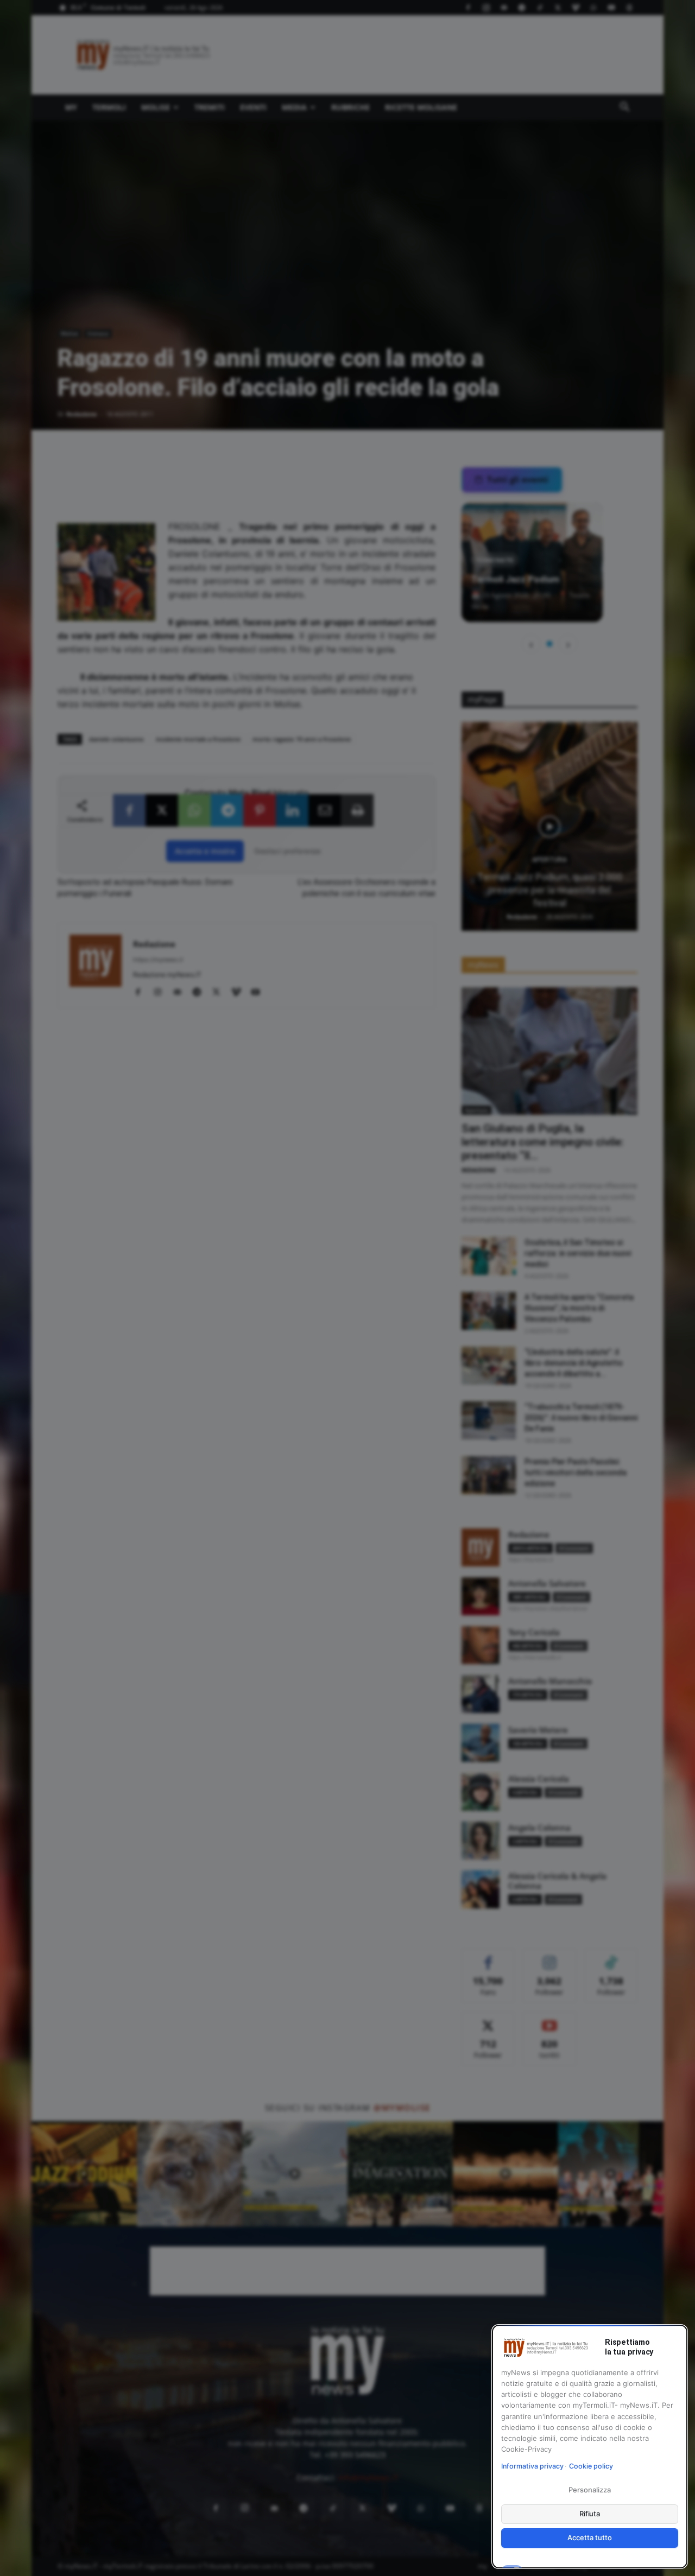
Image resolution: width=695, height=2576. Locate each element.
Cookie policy (591, 2466)
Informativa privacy (532, 2466)
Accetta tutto (589, 2537)
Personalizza (589, 2490)
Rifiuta (590, 2514)
